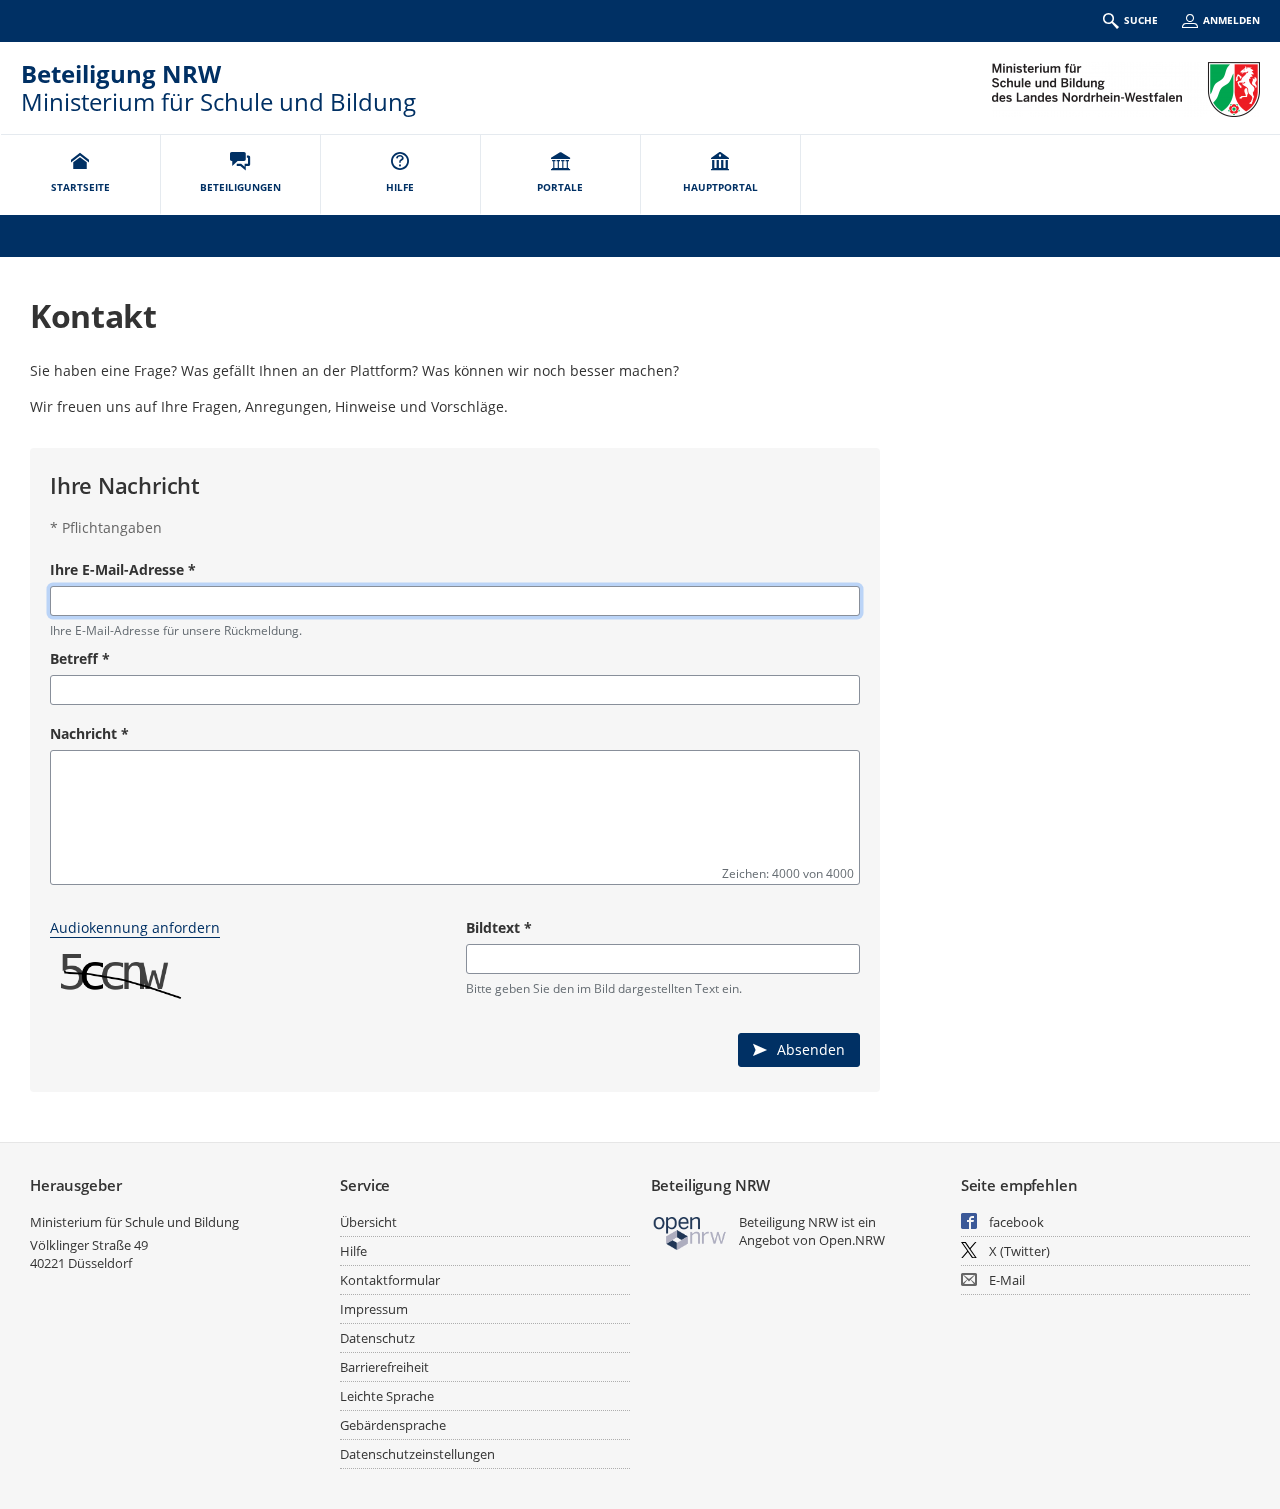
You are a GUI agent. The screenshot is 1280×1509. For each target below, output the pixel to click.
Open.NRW (852, 1240)
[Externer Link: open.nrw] (690, 1231)
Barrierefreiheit (384, 1367)
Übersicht (368, 1222)
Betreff (80, 658)
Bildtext (499, 927)
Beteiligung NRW (121, 73)
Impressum (374, 1309)
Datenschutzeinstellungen (417, 1454)
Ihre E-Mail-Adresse (123, 569)
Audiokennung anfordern (135, 927)
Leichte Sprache (387, 1396)
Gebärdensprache (393, 1425)
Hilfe (353, 1251)
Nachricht (89, 733)
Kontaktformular (390, 1280)
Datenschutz (377, 1338)
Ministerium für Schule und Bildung (134, 1222)
